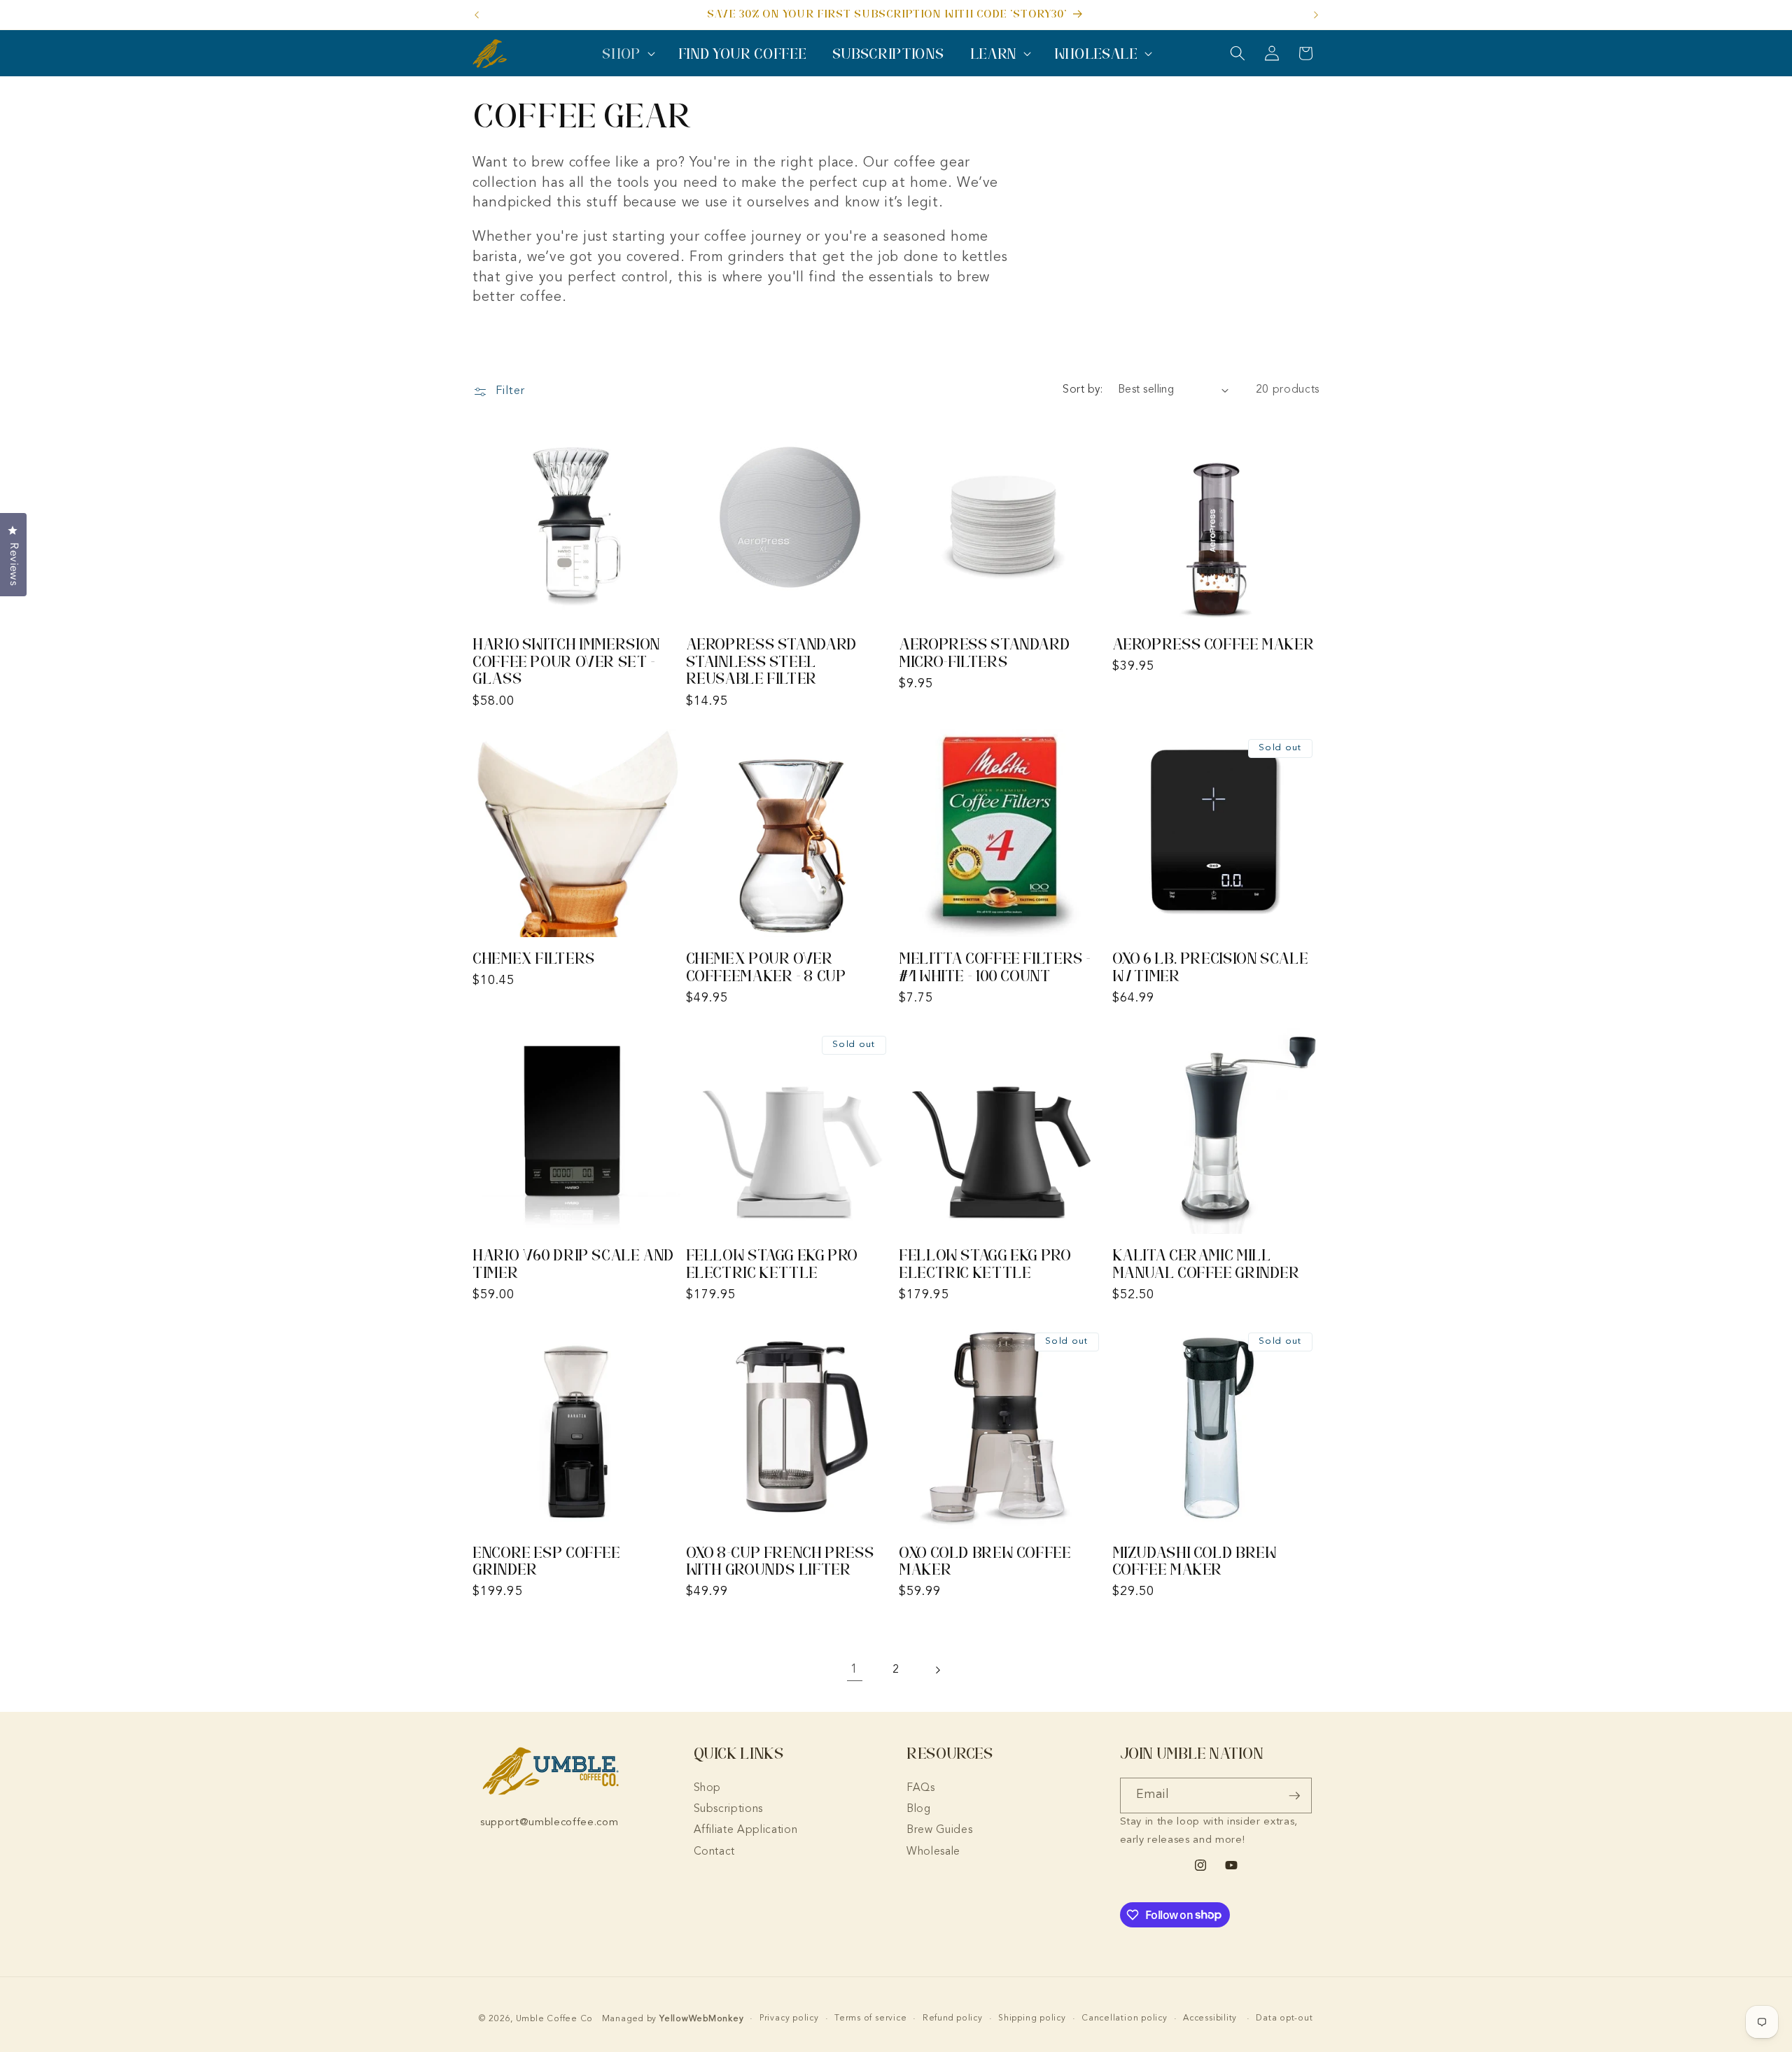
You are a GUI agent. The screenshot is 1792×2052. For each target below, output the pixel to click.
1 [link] (854, 1670)
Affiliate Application (746, 1830)
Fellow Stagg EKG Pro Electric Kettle (772, 1264)
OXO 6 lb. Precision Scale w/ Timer (1210, 967)
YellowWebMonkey (702, 2019)
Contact (715, 1852)
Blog (919, 1809)
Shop (708, 1788)
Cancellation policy (1125, 2018)
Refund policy (953, 2018)
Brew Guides (939, 1830)
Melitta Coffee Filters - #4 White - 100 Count (995, 967)
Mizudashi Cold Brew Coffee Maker (1195, 1561)
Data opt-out (1284, 2018)
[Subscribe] (1294, 1796)
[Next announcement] (1316, 15)
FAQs (921, 1788)
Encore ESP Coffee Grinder (546, 1561)
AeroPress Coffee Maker (1213, 644)
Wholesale (933, 1852)
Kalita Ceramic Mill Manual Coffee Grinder (1206, 1264)
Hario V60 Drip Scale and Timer (573, 1264)
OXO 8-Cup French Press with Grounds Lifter (780, 1561)
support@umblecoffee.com (549, 1823)
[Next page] (937, 1670)
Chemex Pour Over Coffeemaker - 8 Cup (766, 967)
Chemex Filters (534, 958)
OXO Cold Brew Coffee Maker (985, 1561)
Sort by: (1083, 390)
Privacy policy (789, 2018)
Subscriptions (729, 1809)
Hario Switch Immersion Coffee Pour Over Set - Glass (566, 661)
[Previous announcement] (477, 15)
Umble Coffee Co (555, 2019)
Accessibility (1210, 2018)
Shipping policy (1032, 2018)
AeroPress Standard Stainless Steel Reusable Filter (771, 661)
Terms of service (870, 2018)
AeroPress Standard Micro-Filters (984, 653)
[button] (627, 54)
